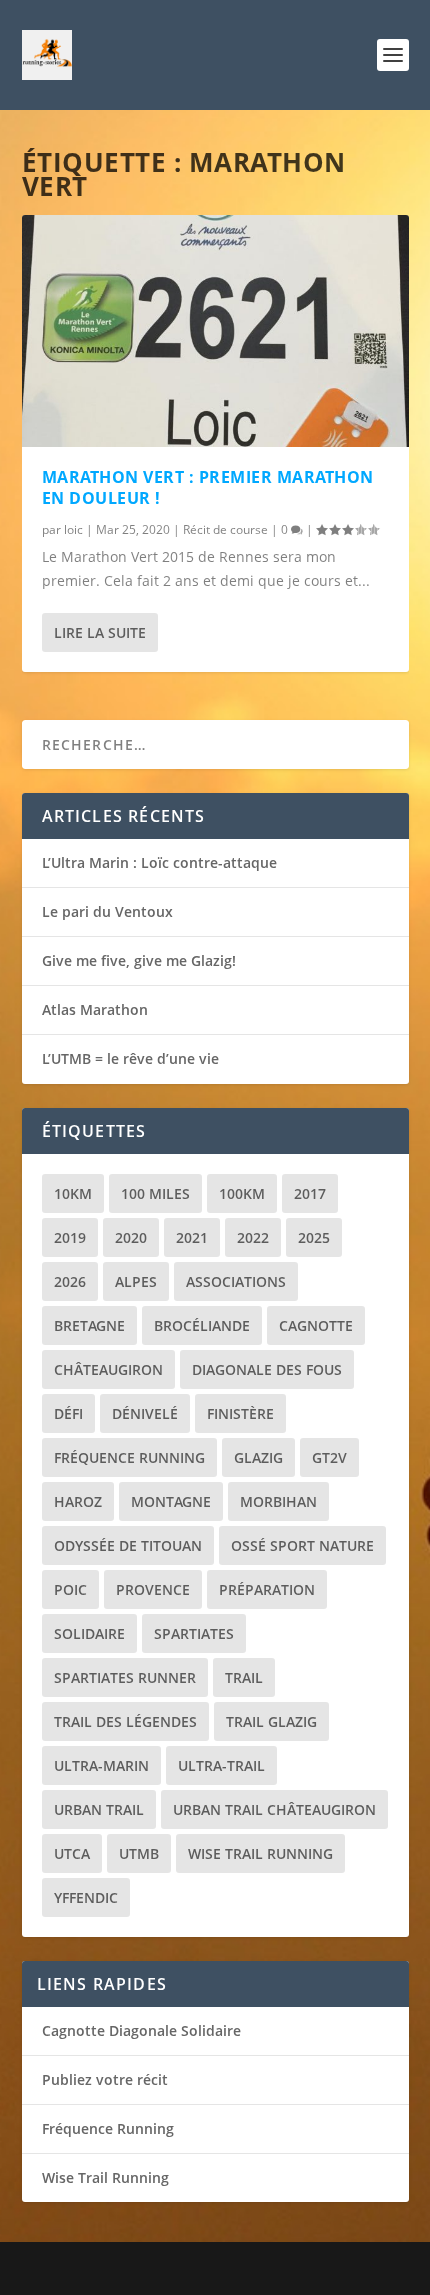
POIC (70, 1589)
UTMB (139, 1853)
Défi (68, 1413)
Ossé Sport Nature (302, 1545)
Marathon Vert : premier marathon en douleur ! (208, 487)
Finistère (240, 1413)
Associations (236, 1281)
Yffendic (86, 1897)
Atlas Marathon (95, 1009)
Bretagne (89, 1325)
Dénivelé (145, 1413)
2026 (70, 1281)
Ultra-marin (101, 1765)
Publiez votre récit (105, 2079)
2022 (253, 1237)
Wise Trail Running (260, 1853)
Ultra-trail (221, 1765)
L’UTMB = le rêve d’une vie (130, 1058)
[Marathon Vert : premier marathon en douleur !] (215, 331)
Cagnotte (316, 1325)
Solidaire (89, 1633)
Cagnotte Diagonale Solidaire (141, 2030)
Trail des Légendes (125, 1721)
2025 (314, 1237)
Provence (153, 1589)
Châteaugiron (108, 1369)
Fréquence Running (129, 1457)
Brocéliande (202, 1325)
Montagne (171, 1501)
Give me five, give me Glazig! (139, 960)
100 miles (155, 1193)
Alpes (136, 1281)
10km (73, 1193)
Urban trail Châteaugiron (274, 1809)
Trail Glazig (271, 1721)
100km (242, 1193)
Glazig (258, 1457)
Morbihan (278, 1501)
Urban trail (99, 1809)
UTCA (72, 1853)
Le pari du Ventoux (107, 911)
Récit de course (225, 529)
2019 (70, 1237)
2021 (192, 1237)
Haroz (78, 1501)
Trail (244, 1677)
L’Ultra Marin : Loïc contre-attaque (159, 862)
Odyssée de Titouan (128, 1545)
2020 (131, 1237)
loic (73, 529)
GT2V (329, 1457)
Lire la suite (100, 632)
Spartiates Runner (125, 1677)
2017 (310, 1193)
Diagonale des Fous (267, 1369)
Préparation (267, 1589)
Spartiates (194, 1633)
